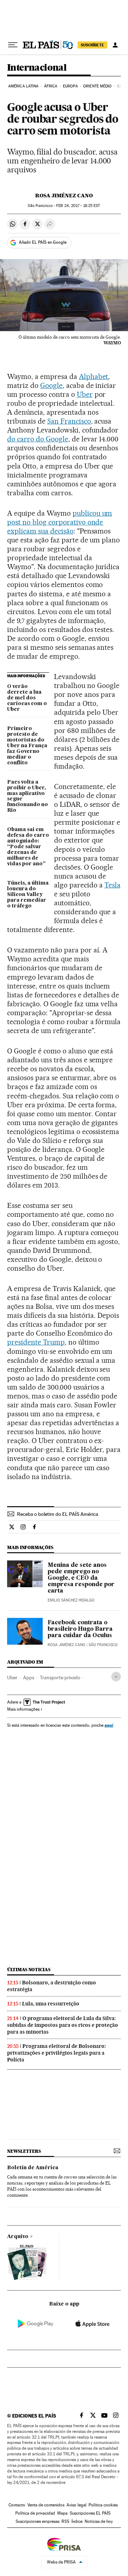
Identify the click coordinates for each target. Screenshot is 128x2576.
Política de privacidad (35, 2513)
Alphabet (94, 376)
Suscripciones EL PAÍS (90, 2513)
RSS (65, 2521)
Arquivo (18, 2237)
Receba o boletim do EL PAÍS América (58, 1514)
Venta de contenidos (46, 2505)
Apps (29, 1677)
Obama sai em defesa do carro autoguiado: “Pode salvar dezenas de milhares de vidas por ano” (28, 847)
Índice (77, 2521)
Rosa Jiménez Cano (64, 196)
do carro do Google (38, 439)
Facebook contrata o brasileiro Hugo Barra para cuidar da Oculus (80, 1629)
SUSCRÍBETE (92, 45)
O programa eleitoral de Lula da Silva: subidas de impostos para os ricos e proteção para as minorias (63, 2025)
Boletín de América (33, 2168)
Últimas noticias (29, 1970)
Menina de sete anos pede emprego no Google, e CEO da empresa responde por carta (81, 1578)
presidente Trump (36, 1342)
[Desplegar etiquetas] (116, 1677)
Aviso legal (76, 2505)
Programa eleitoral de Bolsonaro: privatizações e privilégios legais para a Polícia (57, 2053)
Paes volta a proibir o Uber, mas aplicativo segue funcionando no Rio (28, 796)
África (51, 86)
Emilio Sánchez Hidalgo (71, 1600)
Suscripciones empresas (38, 2521)
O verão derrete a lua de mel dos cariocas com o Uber (27, 698)
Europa (70, 86)
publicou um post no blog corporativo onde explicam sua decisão (60, 522)
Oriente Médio (97, 86)
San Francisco (69, 421)
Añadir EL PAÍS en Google (43, 242)
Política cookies (103, 2505)
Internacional (37, 68)
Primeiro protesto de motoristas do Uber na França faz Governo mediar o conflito (27, 746)
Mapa (62, 2513)
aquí (109, 1725)
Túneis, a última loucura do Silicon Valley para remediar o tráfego (28, 895)
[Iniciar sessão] (115, 45)
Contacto (17, 2505)
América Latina (23, 86)
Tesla (113, 885)
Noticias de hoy (99, 2521)
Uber (85, 394)
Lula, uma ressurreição (51, 2004)
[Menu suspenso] (13, 45)
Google (51, 385)
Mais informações (23, 1709)
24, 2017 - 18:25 (78, 206)
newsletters (24, 2151)
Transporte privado (60, 1677)
